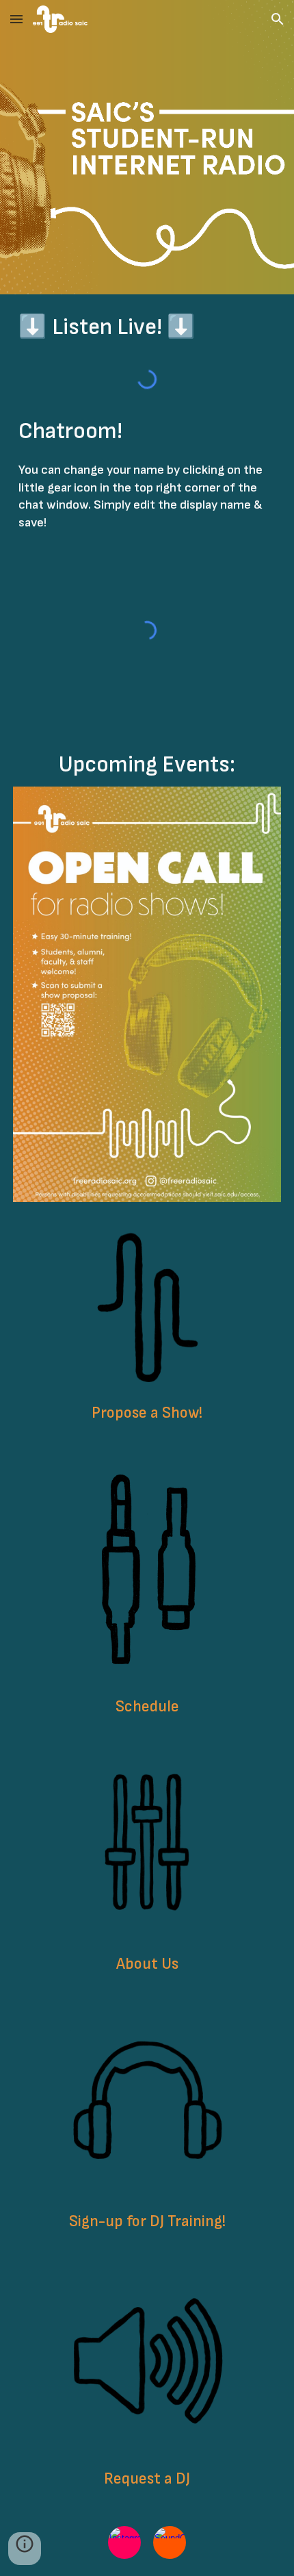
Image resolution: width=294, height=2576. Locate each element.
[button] (16, 19)
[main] (147, 327)
